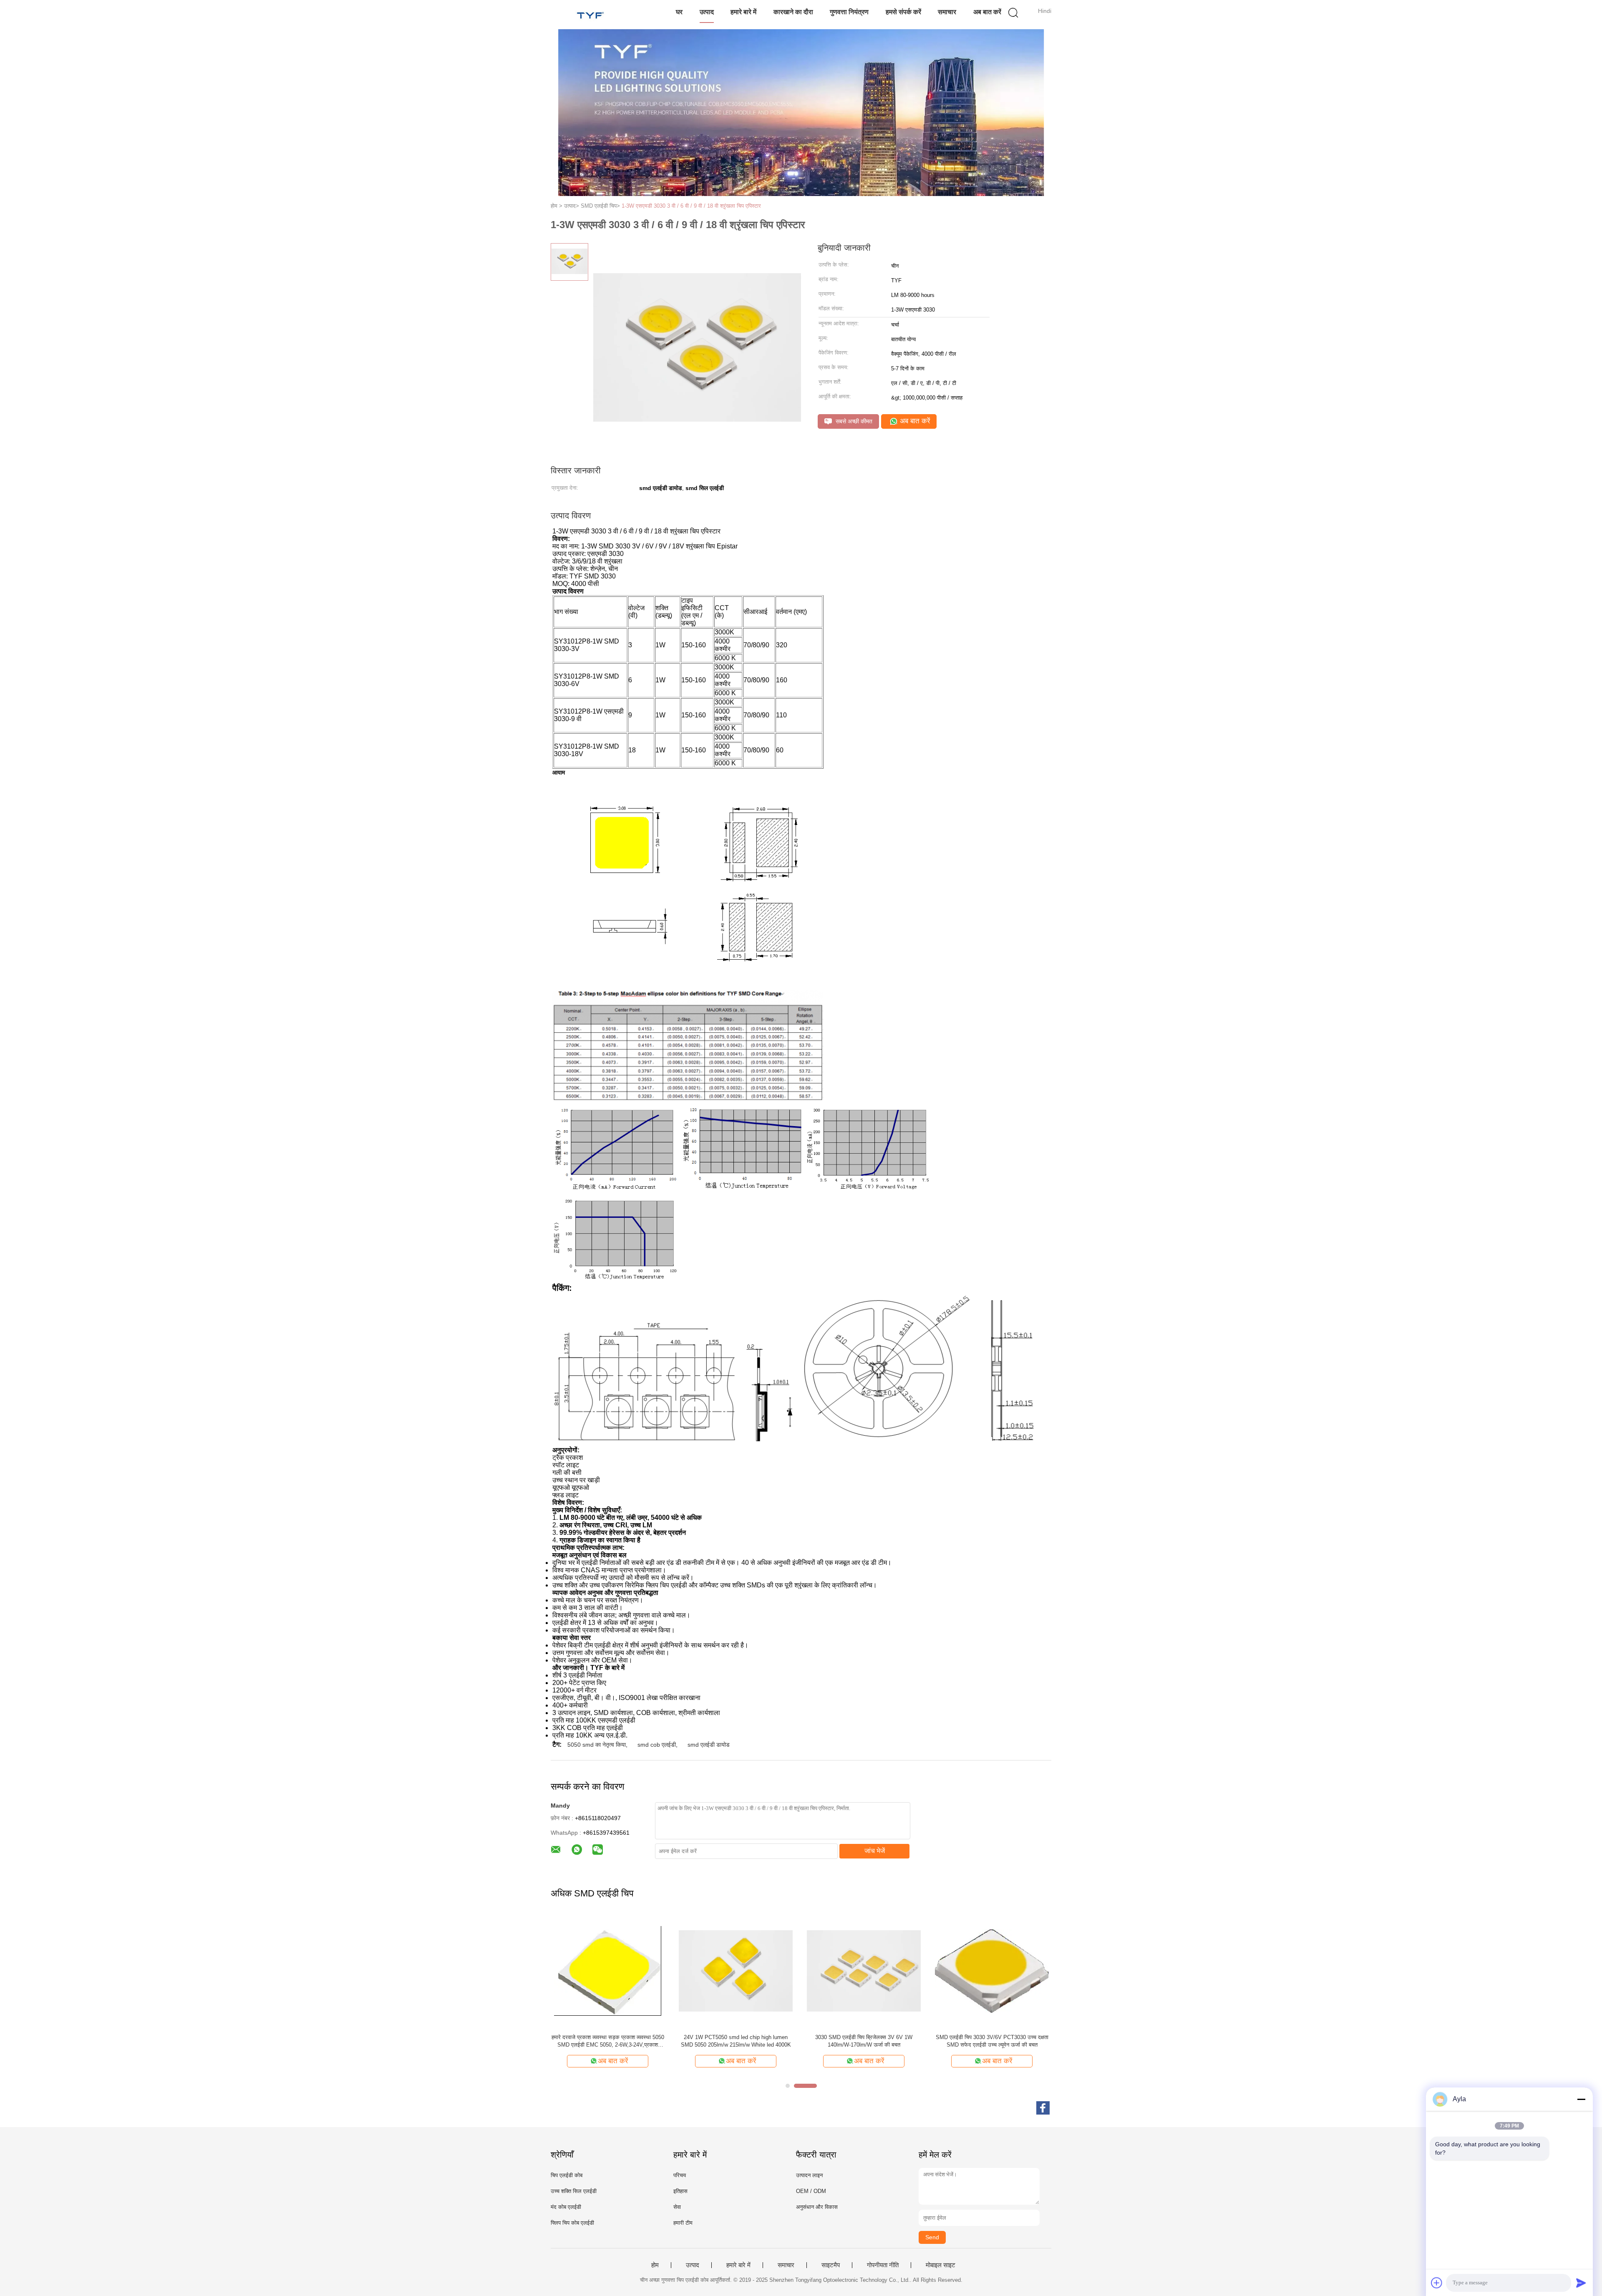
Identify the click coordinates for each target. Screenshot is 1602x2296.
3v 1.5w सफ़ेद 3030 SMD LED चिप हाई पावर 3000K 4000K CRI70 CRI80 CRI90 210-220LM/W (608, 2041)
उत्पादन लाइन (809, 2175)
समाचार (947, 12)
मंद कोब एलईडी (566, 2207)
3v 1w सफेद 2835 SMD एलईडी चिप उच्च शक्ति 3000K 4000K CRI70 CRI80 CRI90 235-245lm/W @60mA (992, 2041)
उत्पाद (707, 12)
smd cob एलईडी (657, 1745)
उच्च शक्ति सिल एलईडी (574, 2191)
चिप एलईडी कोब (567, 2175)
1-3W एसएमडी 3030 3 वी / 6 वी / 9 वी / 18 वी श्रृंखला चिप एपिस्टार (691, 206)
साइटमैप (831, 2265)
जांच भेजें (875, 1851)
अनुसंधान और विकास (817, 2207)
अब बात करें (987, 12)
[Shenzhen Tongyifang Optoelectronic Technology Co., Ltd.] (591, 15)
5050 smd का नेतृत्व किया (597, 1745)
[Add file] (1437, 2283)
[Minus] (1581, 2099)
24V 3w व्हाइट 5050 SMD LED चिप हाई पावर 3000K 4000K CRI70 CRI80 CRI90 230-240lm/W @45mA (736, 2041)
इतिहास (680, 2191)
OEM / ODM (811, 2191)
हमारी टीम (683, 2223)
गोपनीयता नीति (883, 2265)
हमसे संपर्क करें (903, 12)
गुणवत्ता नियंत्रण (849, 12)
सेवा (677, 2207)
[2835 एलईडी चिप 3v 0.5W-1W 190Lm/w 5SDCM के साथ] (864, 1970)
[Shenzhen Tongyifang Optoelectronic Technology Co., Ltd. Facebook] (1043, 2108)
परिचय (680, 2175)
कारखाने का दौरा (793, 12)
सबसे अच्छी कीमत (853, 421)
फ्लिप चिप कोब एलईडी (572, 2223)
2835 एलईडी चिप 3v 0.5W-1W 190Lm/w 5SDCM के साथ (864, 2041)
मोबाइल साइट (941, 2265)
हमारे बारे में (743, 12)
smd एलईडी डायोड (709, 1745)
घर (679, 12)
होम (655, 2265)
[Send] (1581, 2283)
